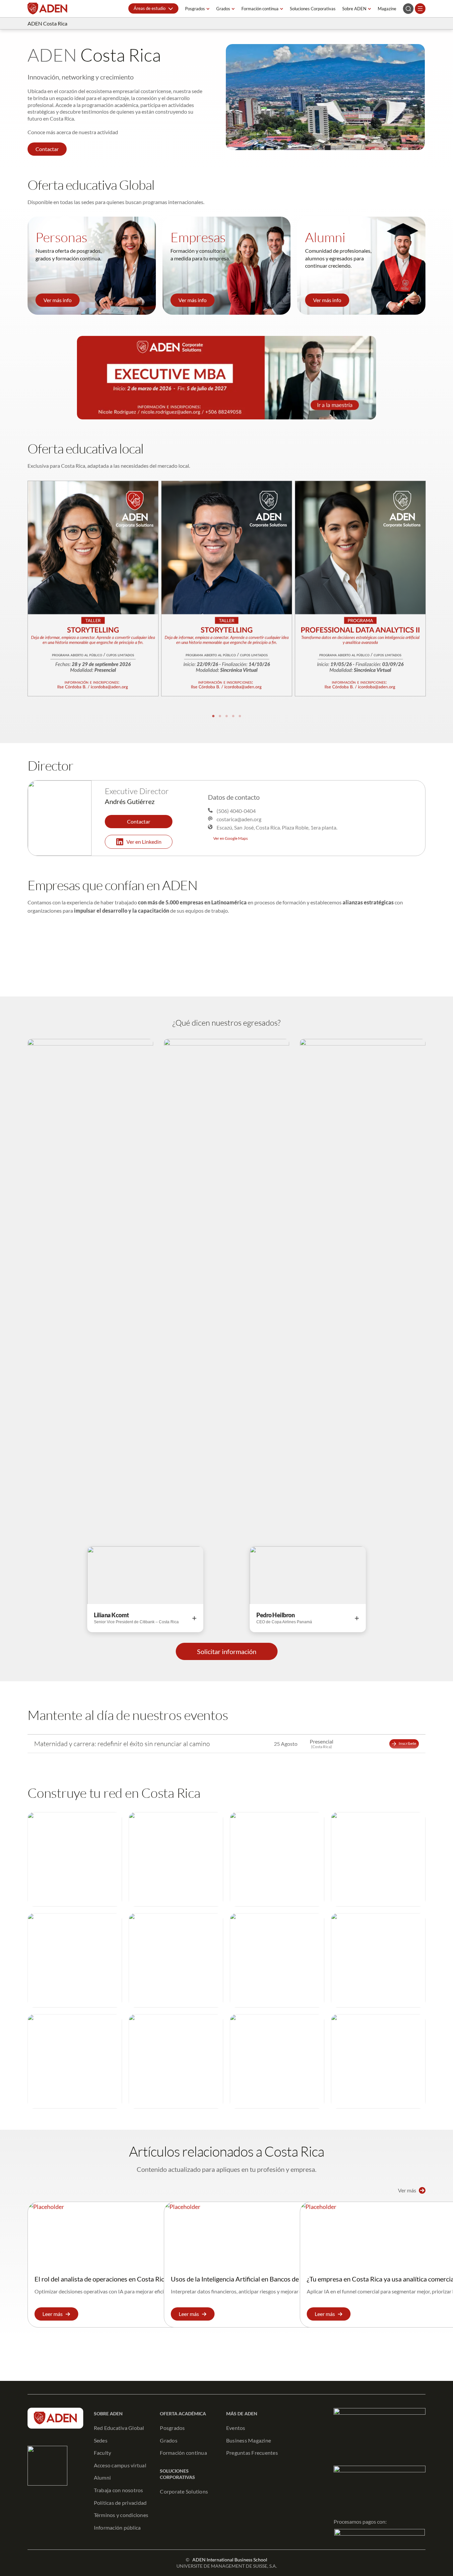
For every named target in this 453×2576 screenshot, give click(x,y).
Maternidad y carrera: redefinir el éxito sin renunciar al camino (122, 1744)
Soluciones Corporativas (313, 9)
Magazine (387, 9)
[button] (153, 8)
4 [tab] (233, 716)
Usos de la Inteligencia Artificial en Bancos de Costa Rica (251, 2279)
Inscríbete (407, 1743)
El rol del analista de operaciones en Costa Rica (101, 2279)
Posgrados (195, 9)
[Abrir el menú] (420, 9)
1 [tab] (213, 716)
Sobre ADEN (354, 9)
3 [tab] (227, 716)
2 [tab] (220, 716)
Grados (223, 9)
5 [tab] (240, 716)
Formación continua (260, 9)
